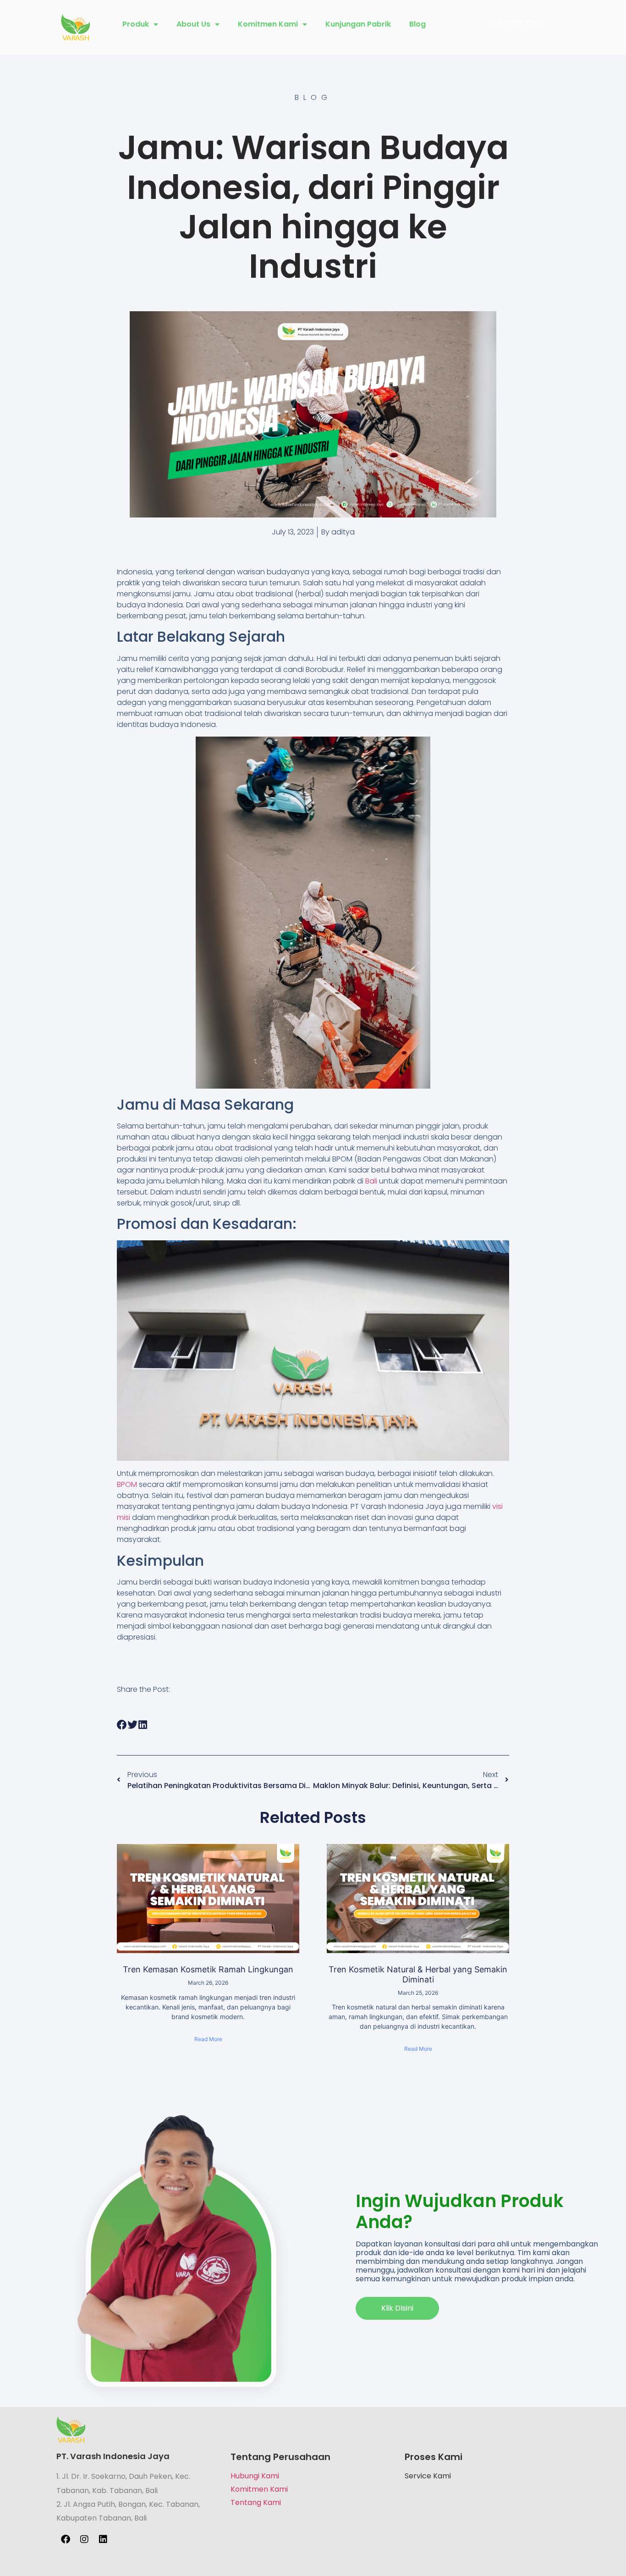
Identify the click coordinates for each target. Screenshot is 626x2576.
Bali (371, 1181)
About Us (193, 24)
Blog (417, 24)
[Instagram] (84, 2539)
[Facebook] (66, 2539)
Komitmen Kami (268, 24)
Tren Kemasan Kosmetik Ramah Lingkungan (208, 1969)
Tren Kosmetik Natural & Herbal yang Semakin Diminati (418, 1974)
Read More (208, 2039)
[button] (122, 1725)
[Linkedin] (103, 2539)
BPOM (127, 1484)
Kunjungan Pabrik (358, 24)
